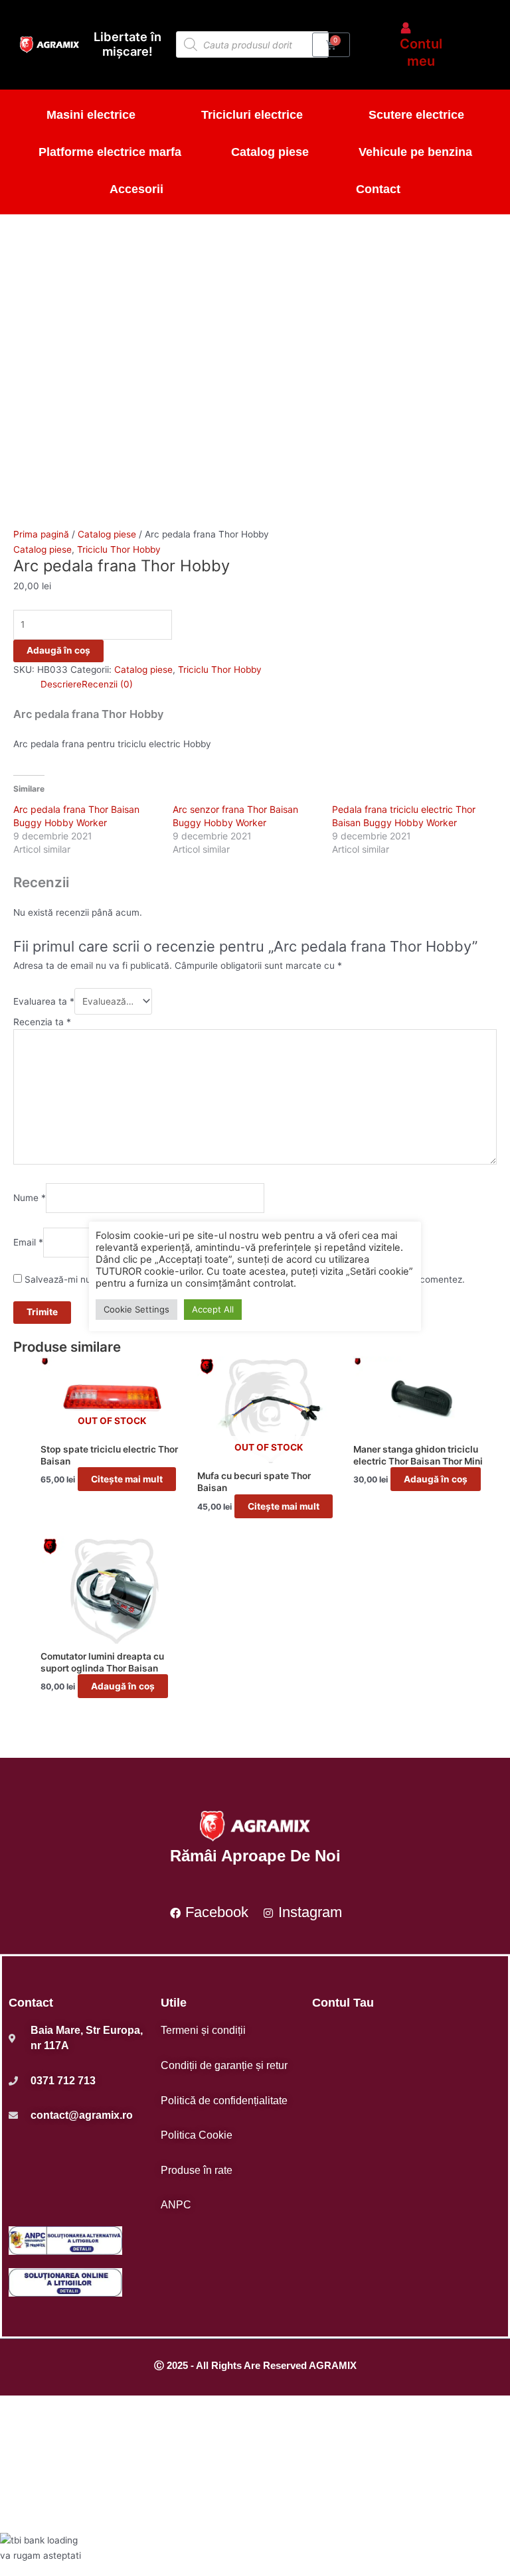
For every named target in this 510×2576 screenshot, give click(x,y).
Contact (378, 189)
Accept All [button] (213, 1309)
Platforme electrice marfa (110, 152)
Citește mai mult (127, 1479)
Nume (30, 1198)
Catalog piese (270, 152)
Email (28, 1242)
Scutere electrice (416, 115)
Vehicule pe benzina (415, 152)
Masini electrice (91, 115)
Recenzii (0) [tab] (107, 684)
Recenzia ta (42, 1022)
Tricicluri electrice (252, 115)
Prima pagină (41, 534)
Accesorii (136, 189)
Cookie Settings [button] (136, 1309)
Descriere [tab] (61, 684)
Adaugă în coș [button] (436, 1479)
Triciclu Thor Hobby (119, 549)
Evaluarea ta (44, 1001)
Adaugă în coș (58, 650)
